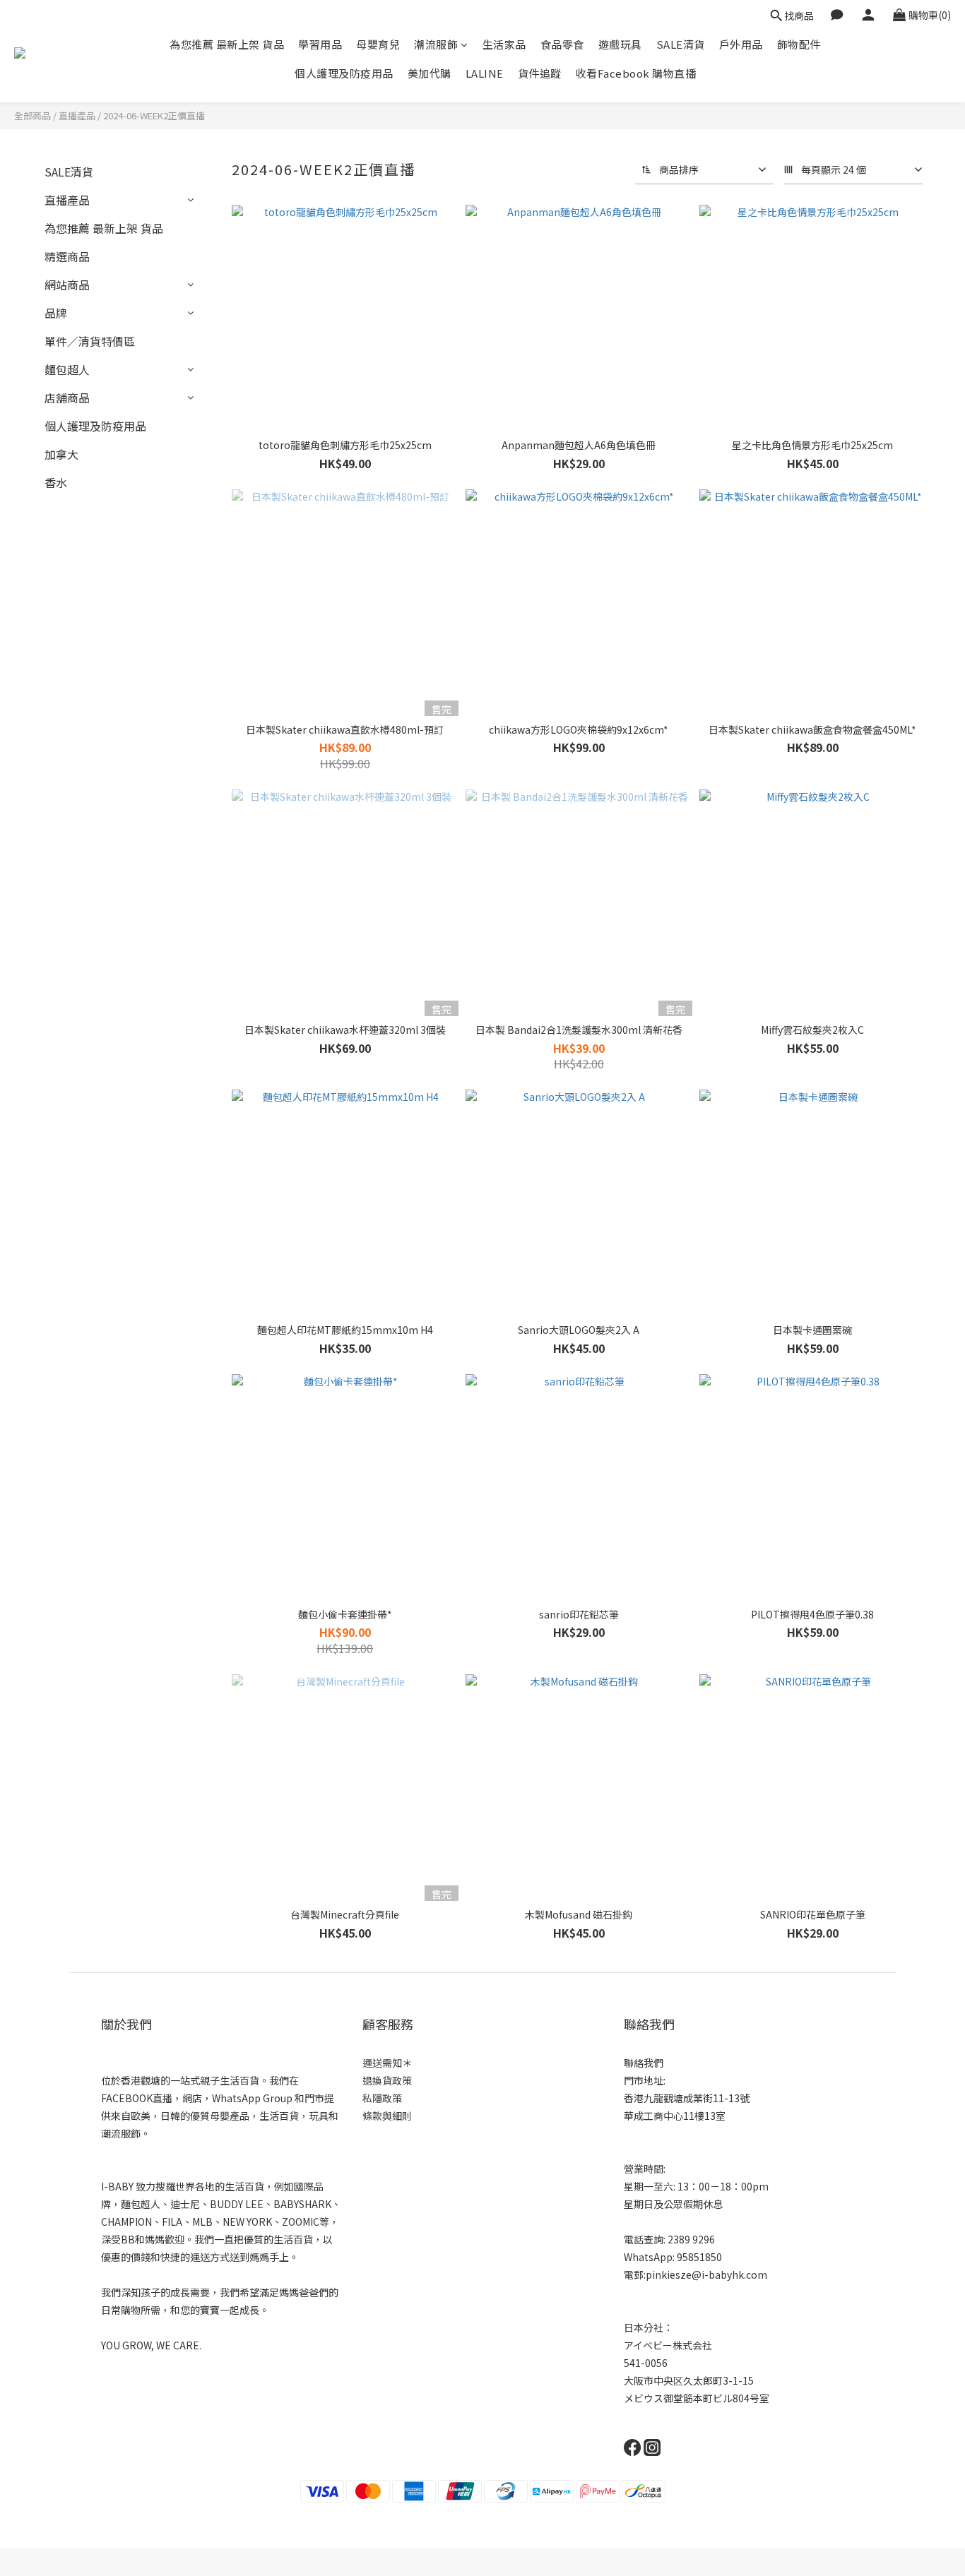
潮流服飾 (436, 44)
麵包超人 (67, 369)
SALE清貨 (681, 44)
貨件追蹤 (540, 73)
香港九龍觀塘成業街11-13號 (687, 2098)
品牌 (56, 313)
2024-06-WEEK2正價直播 (154, 115)
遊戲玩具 (620, 44)
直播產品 (77, 115)
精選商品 (67, 256)
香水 (56, 482)
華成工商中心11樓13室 (675, 2116)
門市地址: (645, 2080)
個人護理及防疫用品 (344, 73)
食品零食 (562, 44)
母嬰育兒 (378, 44)
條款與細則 (387, 2116)
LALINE (485, 73)
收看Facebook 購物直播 (636, 73)
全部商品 (32, 115)
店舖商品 (67, 398)
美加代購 (430, 73)
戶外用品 (741, 44)
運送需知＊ (387, 2063)
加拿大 (61, 454)
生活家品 (504, 44)
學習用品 (320, 44)
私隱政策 (382, 2098)
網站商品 (67, 285)
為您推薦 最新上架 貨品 (227, 44)
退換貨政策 (387, 2080)
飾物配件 (799, 44)
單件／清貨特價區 (90, 341)
